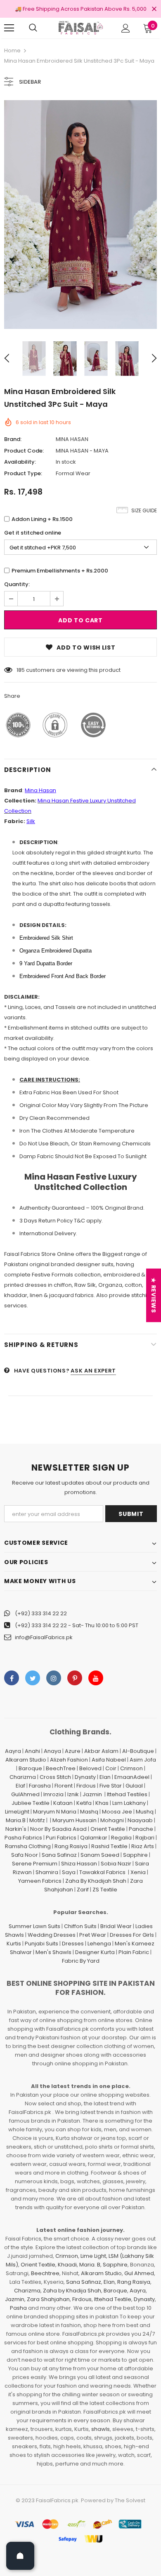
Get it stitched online (33, 533)
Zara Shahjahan (48, 2299)
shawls (101, 2429)
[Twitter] (33, 1678)
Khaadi (67, 2265)
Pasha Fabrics (23, 1838)
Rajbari (145, 1838)
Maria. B (90, 2265)
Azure (73, 1751)
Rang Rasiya (71, 1846)
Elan (105, 1777)
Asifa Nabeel (109, 1760)
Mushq (145, 1812)
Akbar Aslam (101, 1751)
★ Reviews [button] (154, 1295)
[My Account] (126, 28)
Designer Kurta (95, 1952)
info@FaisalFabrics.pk (44, 1637)
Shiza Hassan (79, 1864)
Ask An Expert (93, 1371)
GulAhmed (25, 1794)
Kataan (63, 1803)
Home (12, 50)
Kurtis (14, 1944)
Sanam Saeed (100, 1855)
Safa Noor (25, 1855)
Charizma (23, 1777)
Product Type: (23, 473)
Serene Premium (35, 1864)
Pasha (18, 2308)
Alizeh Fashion (69, 1760)
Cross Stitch (55, 1777)
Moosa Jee (117, 1812)
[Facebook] (12, 1678)
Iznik (73, 1794)
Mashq (89, 1812)
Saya (69, 1872)
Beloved (90, 1768)
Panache (141, 1829)
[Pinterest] (75, 1678)
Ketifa (84, 1803)
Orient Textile (108, 1829)
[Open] (20, 2556)
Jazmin (92, 1794)
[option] (80, 215)
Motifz (37, 1820)
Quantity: (17, 584)
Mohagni (112, 1820)
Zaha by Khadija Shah (72, 2291)
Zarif (83, 1890)
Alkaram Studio (26, 1760)
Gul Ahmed (139, 2273)
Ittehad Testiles (127, 1794)
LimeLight (17, 1812)
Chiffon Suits (80, 1926)
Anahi (32, 1751)
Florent (64, 1786)
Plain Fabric (134, 1952)
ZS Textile (105, 1890)
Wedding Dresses (52, 1935)
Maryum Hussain (75, 1820)
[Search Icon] (33, 28)
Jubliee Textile (31, 1803)
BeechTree (61, 1768)
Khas (102, 1803)
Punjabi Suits (41, 1944)
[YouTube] (96, 1678)
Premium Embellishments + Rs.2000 (60, 571)
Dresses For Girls (132, 1935)
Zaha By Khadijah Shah (96, 1881)
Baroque (30, 1768)
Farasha (40, 1786)
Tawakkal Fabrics (102, 1872)
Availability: (20, 462)
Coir (111, 1768)
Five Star (111, 1786)
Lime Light (93, 2256)
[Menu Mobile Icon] (9, 28)
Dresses (73, 1944)
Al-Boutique (138, 1751)
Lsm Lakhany (129, 1803)
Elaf (20, 1786)
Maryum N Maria (55, 1812)
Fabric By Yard (81, 1961)
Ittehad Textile (113, 2299)
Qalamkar (94, 1838)
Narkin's (16, 1829)
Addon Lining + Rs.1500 (42, 519)
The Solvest (130, 2500)
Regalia (121, 1838)
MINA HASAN (72, 439)
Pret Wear (93, 1935)
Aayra (13, 1751)
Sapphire (135, 1855)
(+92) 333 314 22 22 (41, 1613)
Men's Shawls (53, 1952)
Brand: (13, 439)
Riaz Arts (143, 1846)
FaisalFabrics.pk (57, 2500)
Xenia (138, 1872)
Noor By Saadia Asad (58, 1829)
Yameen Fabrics (40, 1881)
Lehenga (99, 1944)
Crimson (131, 1768)
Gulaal (134, 1786)
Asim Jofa (143, 1760)
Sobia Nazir (116, 1864)
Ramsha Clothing (28, 1846)
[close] (154, 9)
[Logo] (80, 28)
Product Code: (24, 451)
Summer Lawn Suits (34, 1926)
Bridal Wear (116, 1926)
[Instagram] (54, 1678)
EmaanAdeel (132, 1777)
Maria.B (16, 1820)
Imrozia (53, 1794)
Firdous (86, 1786)
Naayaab (140, 1820)
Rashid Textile (109, 1846)
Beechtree (45, 2273)
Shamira (47, 1872)
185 (21, 670)
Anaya (52, 1751)
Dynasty (85, 1777)
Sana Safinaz (59, 1855)
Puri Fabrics (61, 1838)
